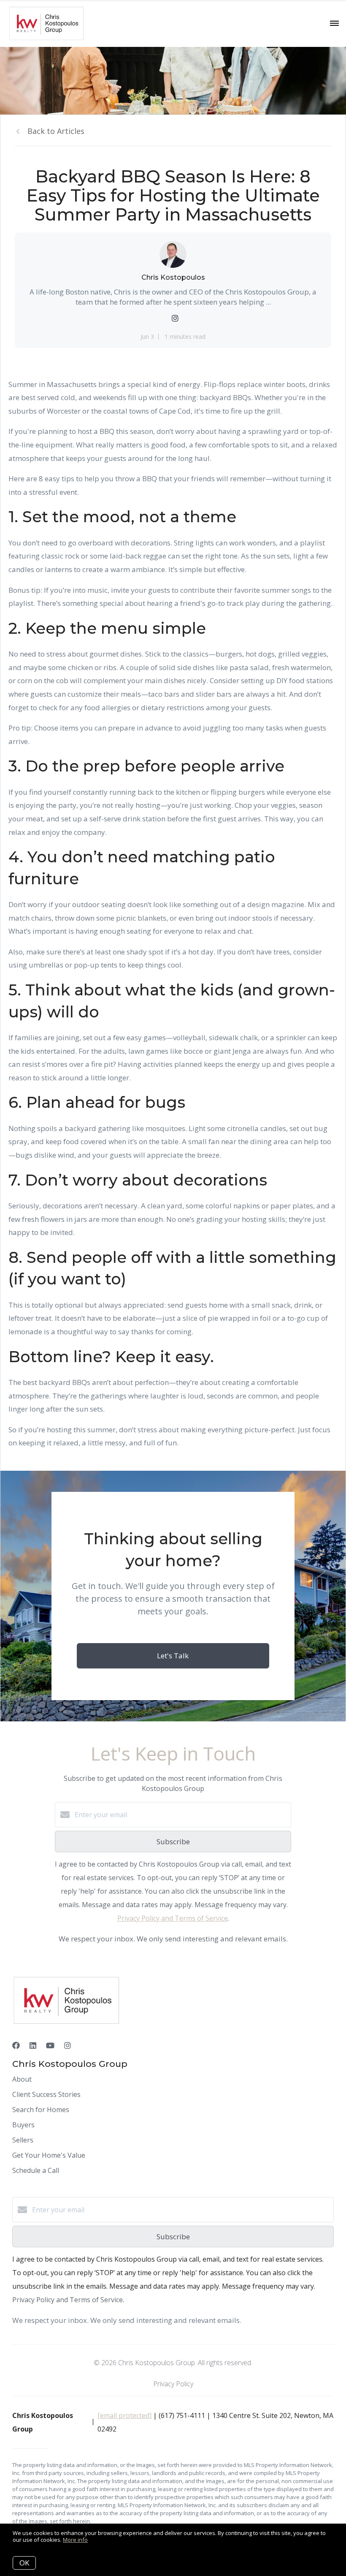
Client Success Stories (46, 2094)
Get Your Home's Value (49, 2155)
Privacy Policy (173, 2384)
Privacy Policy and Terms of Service (173, 1918)
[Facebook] (16, 2045)
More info (75, 2540)
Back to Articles (56, 131)
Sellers (23, 2140)
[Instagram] (68, 2045)
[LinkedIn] (33, 2045)
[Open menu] (334, 24)
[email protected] (124, 2415)
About (22, 2079)
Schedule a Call (36, 2170)
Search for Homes (41, 2110)
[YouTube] (50, 2045)
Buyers (23, 2125)
